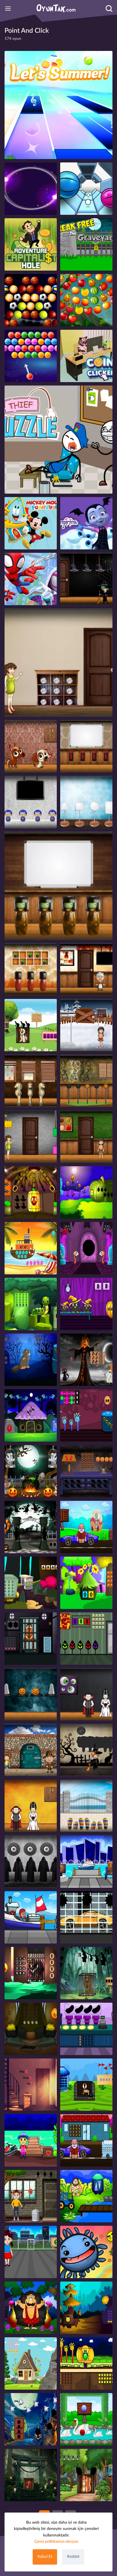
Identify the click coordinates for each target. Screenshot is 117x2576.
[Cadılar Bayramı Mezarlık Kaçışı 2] (31, 1527)
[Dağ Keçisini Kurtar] (31, 2363)
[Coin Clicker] (86, 356)
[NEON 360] (31, 189)
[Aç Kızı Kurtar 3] (31, 1917)
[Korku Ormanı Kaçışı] (86, 1192)
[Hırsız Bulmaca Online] (58, 440)
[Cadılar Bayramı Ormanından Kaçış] (86, 1248)
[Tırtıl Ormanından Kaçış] (31, 1304)
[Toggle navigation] (8, 9)
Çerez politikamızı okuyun (56, 2542)
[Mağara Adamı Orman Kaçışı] (31, 2308)
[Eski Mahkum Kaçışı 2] (31, 1639)
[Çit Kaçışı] (31, 2252)
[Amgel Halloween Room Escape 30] (86, 1694)
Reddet (73, 2557)
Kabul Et (45, 2557)
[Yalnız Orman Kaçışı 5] (86, 1583)
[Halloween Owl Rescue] (86, 1360)
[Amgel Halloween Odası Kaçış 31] (31, 1694)
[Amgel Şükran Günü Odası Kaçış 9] (86, 969)
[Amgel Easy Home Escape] (86, 1806)
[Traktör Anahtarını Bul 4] (86, 2196)
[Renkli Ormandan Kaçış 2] (86, 2308)
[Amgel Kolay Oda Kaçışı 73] (31, 969)
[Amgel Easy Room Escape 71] (58, 663)
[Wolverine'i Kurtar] (86, 1973)
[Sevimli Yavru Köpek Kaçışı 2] (31, 1025)
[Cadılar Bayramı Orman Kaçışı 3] (86, 1471)
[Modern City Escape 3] (86, 1862)
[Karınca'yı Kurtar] (31, 2475)
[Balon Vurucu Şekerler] (31, 356)
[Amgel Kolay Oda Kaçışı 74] (31, 802)
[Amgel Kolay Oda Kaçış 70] (31, 1137)
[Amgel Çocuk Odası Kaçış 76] (86, 1025)
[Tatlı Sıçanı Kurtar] (86, 2475)
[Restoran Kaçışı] (86, 2029)
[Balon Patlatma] (31, 523)
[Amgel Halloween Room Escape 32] (86, 579)
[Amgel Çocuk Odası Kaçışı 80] (58, 886)
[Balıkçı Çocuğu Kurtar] (31, 1248)
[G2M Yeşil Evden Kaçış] (86, 1639)
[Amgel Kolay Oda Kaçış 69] (31, 1081)
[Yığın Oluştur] (86, 523)
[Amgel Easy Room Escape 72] (31, 746)
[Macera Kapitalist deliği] (31, 244)
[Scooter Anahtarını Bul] (31, 2140)
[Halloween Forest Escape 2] (31, 1415)
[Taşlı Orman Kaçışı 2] (31, 1583)
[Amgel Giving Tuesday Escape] (31, 1750)
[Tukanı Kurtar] (86, 2085)
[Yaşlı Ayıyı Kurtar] (31, 1973)
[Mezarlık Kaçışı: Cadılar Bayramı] (31, 2419)
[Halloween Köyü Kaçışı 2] (31, 1360)
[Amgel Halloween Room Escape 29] (86, 1750)
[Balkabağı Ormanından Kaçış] (86, 2363)
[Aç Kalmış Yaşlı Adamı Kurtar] (86, 2140)
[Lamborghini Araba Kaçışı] (86, 1917)
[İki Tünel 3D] (86, 189)
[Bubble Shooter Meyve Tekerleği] (86, 300)
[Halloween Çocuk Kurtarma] (86, 1304)
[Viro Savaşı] (86, 2252)
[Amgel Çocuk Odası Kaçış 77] (86, 1081)
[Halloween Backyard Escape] (86, 1415)
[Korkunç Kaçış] (31, 1862)
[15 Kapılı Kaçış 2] (31, 2085)
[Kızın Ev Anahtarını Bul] (31, 2196)
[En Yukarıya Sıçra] (31, 579)
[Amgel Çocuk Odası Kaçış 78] (86, 1137)
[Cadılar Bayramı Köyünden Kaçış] (31, 1192)
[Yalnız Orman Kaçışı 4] (31, 2029)
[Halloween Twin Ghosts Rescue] (31, 1471)
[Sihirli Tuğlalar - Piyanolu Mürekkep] (58, 105)
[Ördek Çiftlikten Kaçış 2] (86, 2419)
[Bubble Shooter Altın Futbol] (31, 300)
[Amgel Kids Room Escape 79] (86, 746)
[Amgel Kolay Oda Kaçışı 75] (86, 802)
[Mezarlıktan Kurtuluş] (86, 244)
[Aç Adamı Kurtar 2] (86, 1527)
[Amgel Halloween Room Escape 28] (31, 1806)
